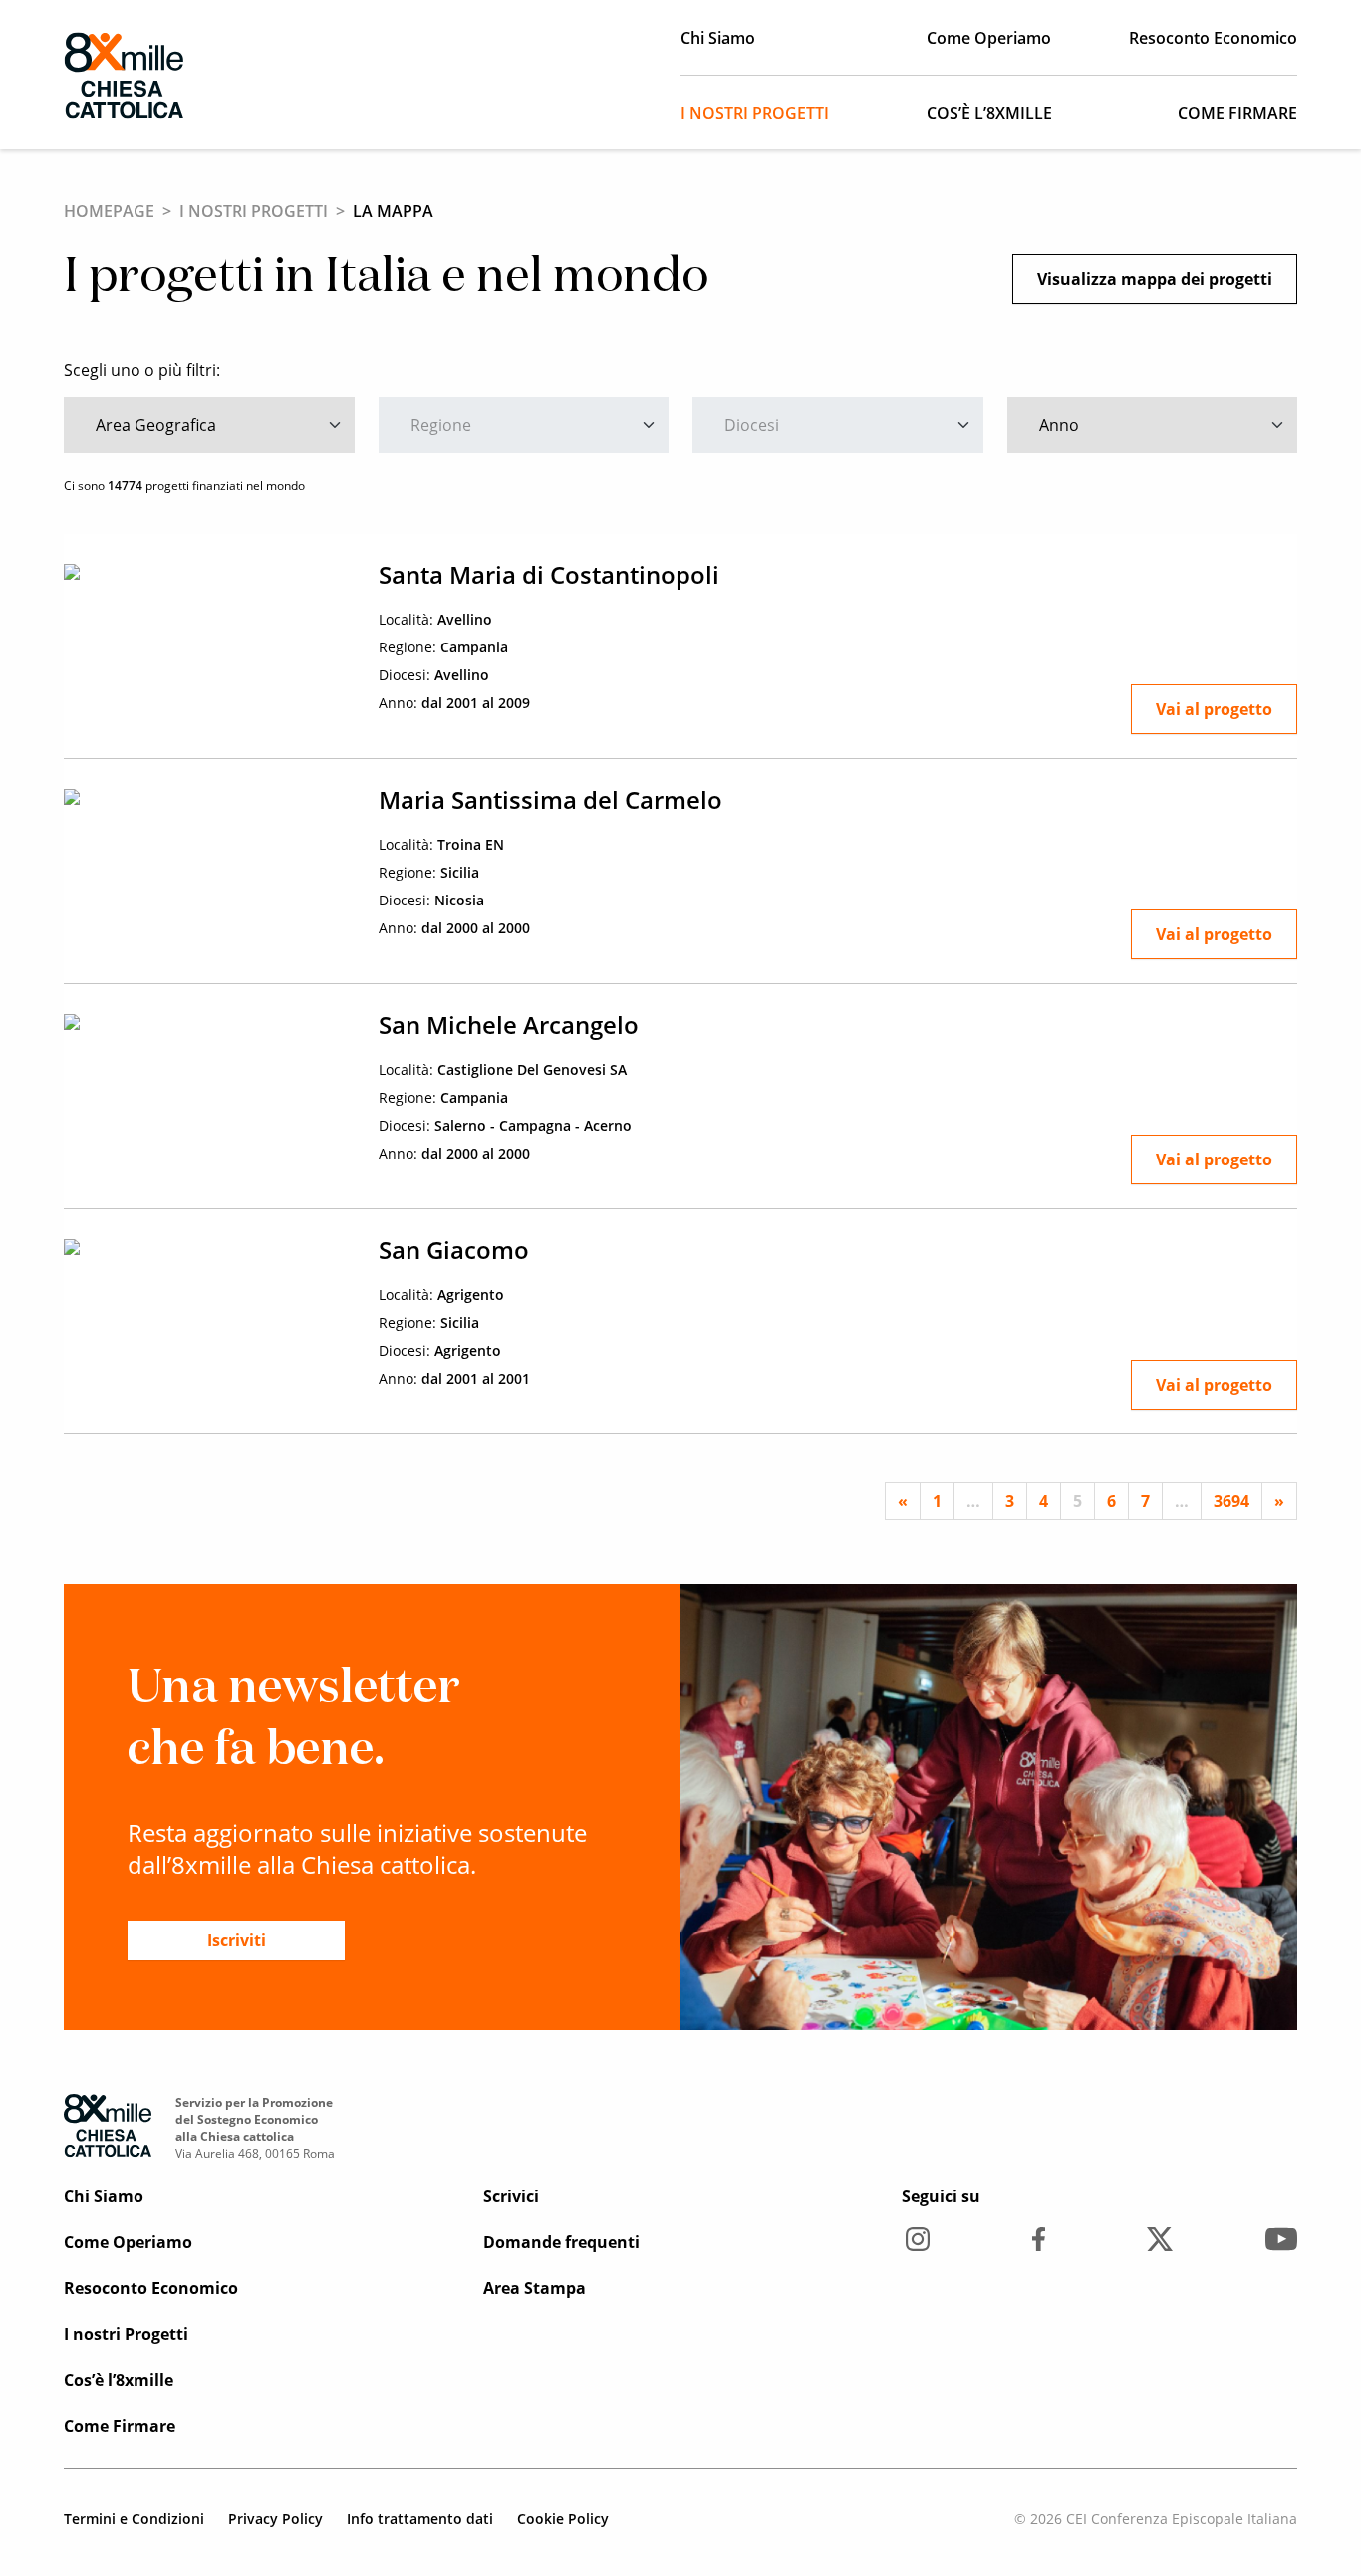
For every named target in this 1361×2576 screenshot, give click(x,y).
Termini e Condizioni (134, 2519)
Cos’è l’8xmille (989, 113)
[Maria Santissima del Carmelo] (209, 795)
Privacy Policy (275, 2519)
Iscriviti (237, 1940)
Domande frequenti (561, 2242)
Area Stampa (535, 2288)
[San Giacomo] (209, 1245)
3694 (1231, 1501)
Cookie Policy (563, 2519)
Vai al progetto (1214, 709)
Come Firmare (1237, 113)
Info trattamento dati (420, 2519)
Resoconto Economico (1213, 38)
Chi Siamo (718, 38)
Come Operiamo (989, 38)
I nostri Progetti (755, 113)
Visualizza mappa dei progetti (1155, 279)
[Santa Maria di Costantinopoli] (209, 570)
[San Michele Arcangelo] (209, 1020)
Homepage (109, 211)
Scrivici (511, 2196)
